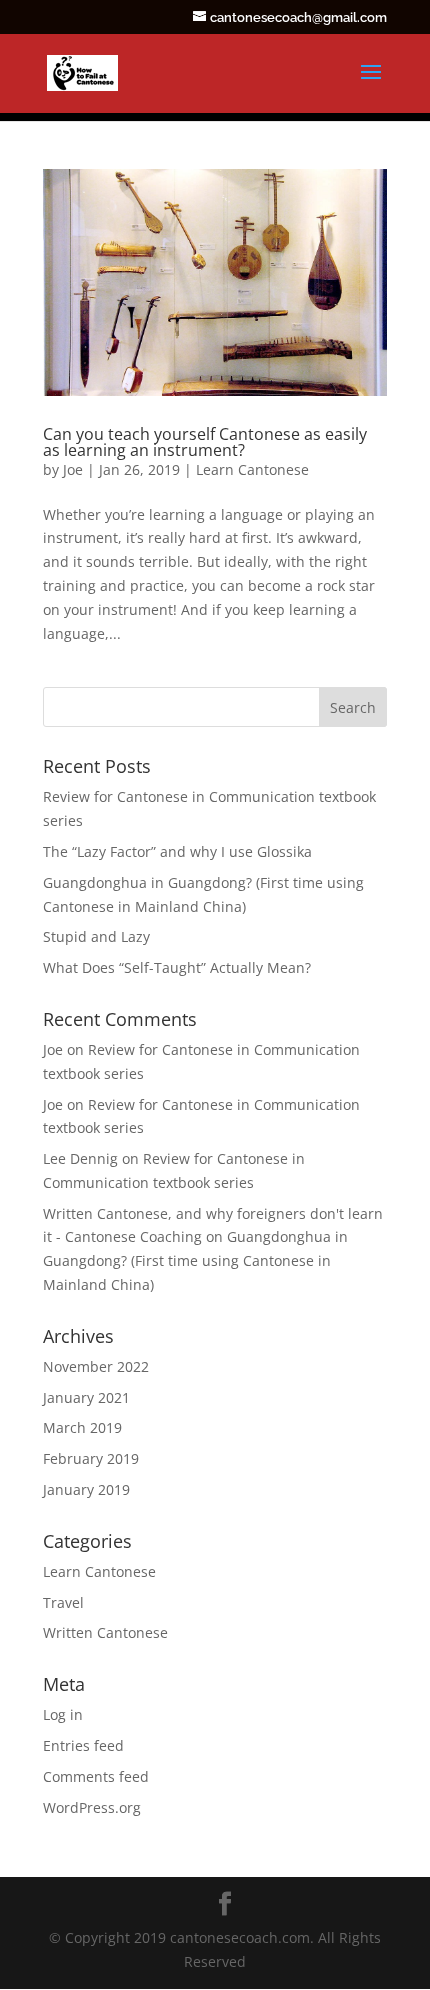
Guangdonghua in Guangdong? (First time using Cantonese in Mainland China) (195, 1260)
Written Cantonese (105, 1632)
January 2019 (86, 1489)
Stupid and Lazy (96, 936)
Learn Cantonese (252, 469)
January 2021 (86, 1397)
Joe (73, 469)
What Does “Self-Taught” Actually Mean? (177, 967)
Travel (63, 1602)
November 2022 (96, 1366)
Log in (63, 1714)
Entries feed (83, 1745)
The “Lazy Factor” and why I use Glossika (177, 851)
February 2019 (91, 1458)
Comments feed (96, 1776)
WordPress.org (92, 1807)
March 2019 (82, 1427)
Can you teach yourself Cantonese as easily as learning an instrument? (205, 442)
